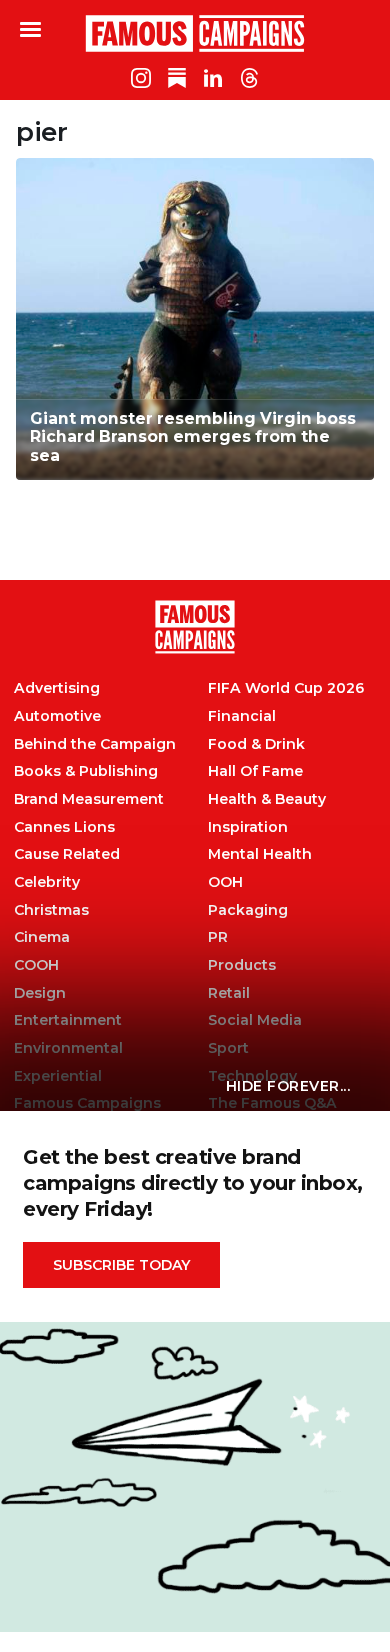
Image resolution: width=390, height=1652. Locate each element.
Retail (229, 993)
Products (242, 965)
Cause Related (67, 854)
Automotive (57, 716)
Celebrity (47, 882)
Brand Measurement (89, 799)
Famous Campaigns (195, 33)
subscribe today (121, 1265)
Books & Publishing (86, 771)
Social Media (255, 1020)
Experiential (58, 1076)
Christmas (51, 910)
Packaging (248, 910)
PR (218, 937)
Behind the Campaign (95, 744)
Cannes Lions (64, 827)
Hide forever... (288, 1086)
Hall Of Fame (255, 771)
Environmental (68, 1048)
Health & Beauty (267, 799)
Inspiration (248, 827)
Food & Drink (256, 744)
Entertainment (68, 1020)
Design (40, 993)
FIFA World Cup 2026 (286, 688)
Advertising (57, 688)
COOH (36, 965)
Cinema (42, 937)
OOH (225, 882)
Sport (228, 1048)
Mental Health (260, 854)
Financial (242, 716)
